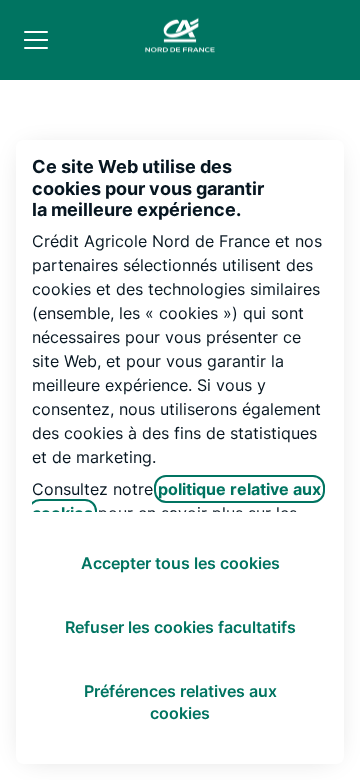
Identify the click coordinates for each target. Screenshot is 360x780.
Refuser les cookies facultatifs (180, 627)
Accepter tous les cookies (180, 563)
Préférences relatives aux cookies (180, 702)
